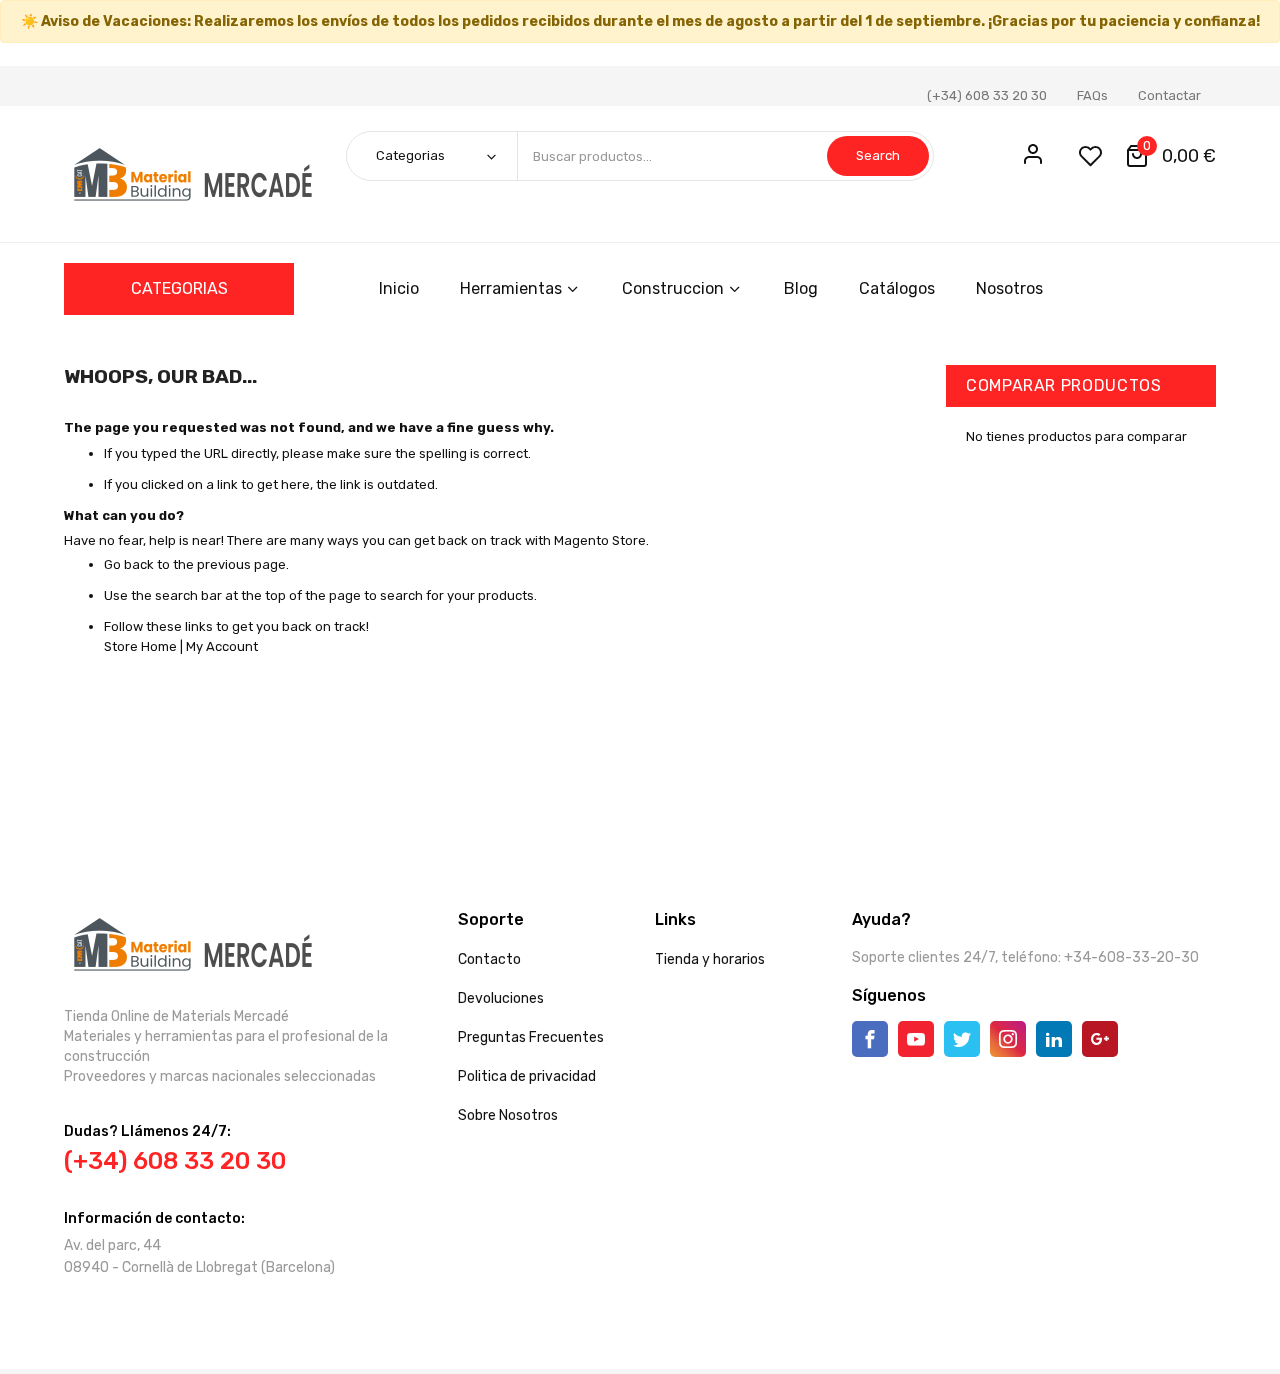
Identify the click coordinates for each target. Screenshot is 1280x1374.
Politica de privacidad (527, 1076)
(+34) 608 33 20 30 (987, 95)
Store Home (140, 646)
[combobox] (725, 156)
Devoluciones (501, 998)
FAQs (1092, 95)
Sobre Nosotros (508, 1115)
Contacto (489, 959)
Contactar (1169, 95)
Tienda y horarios (710, 959)
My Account (222, 646)
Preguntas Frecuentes (531, 1037)
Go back (129, 564)
